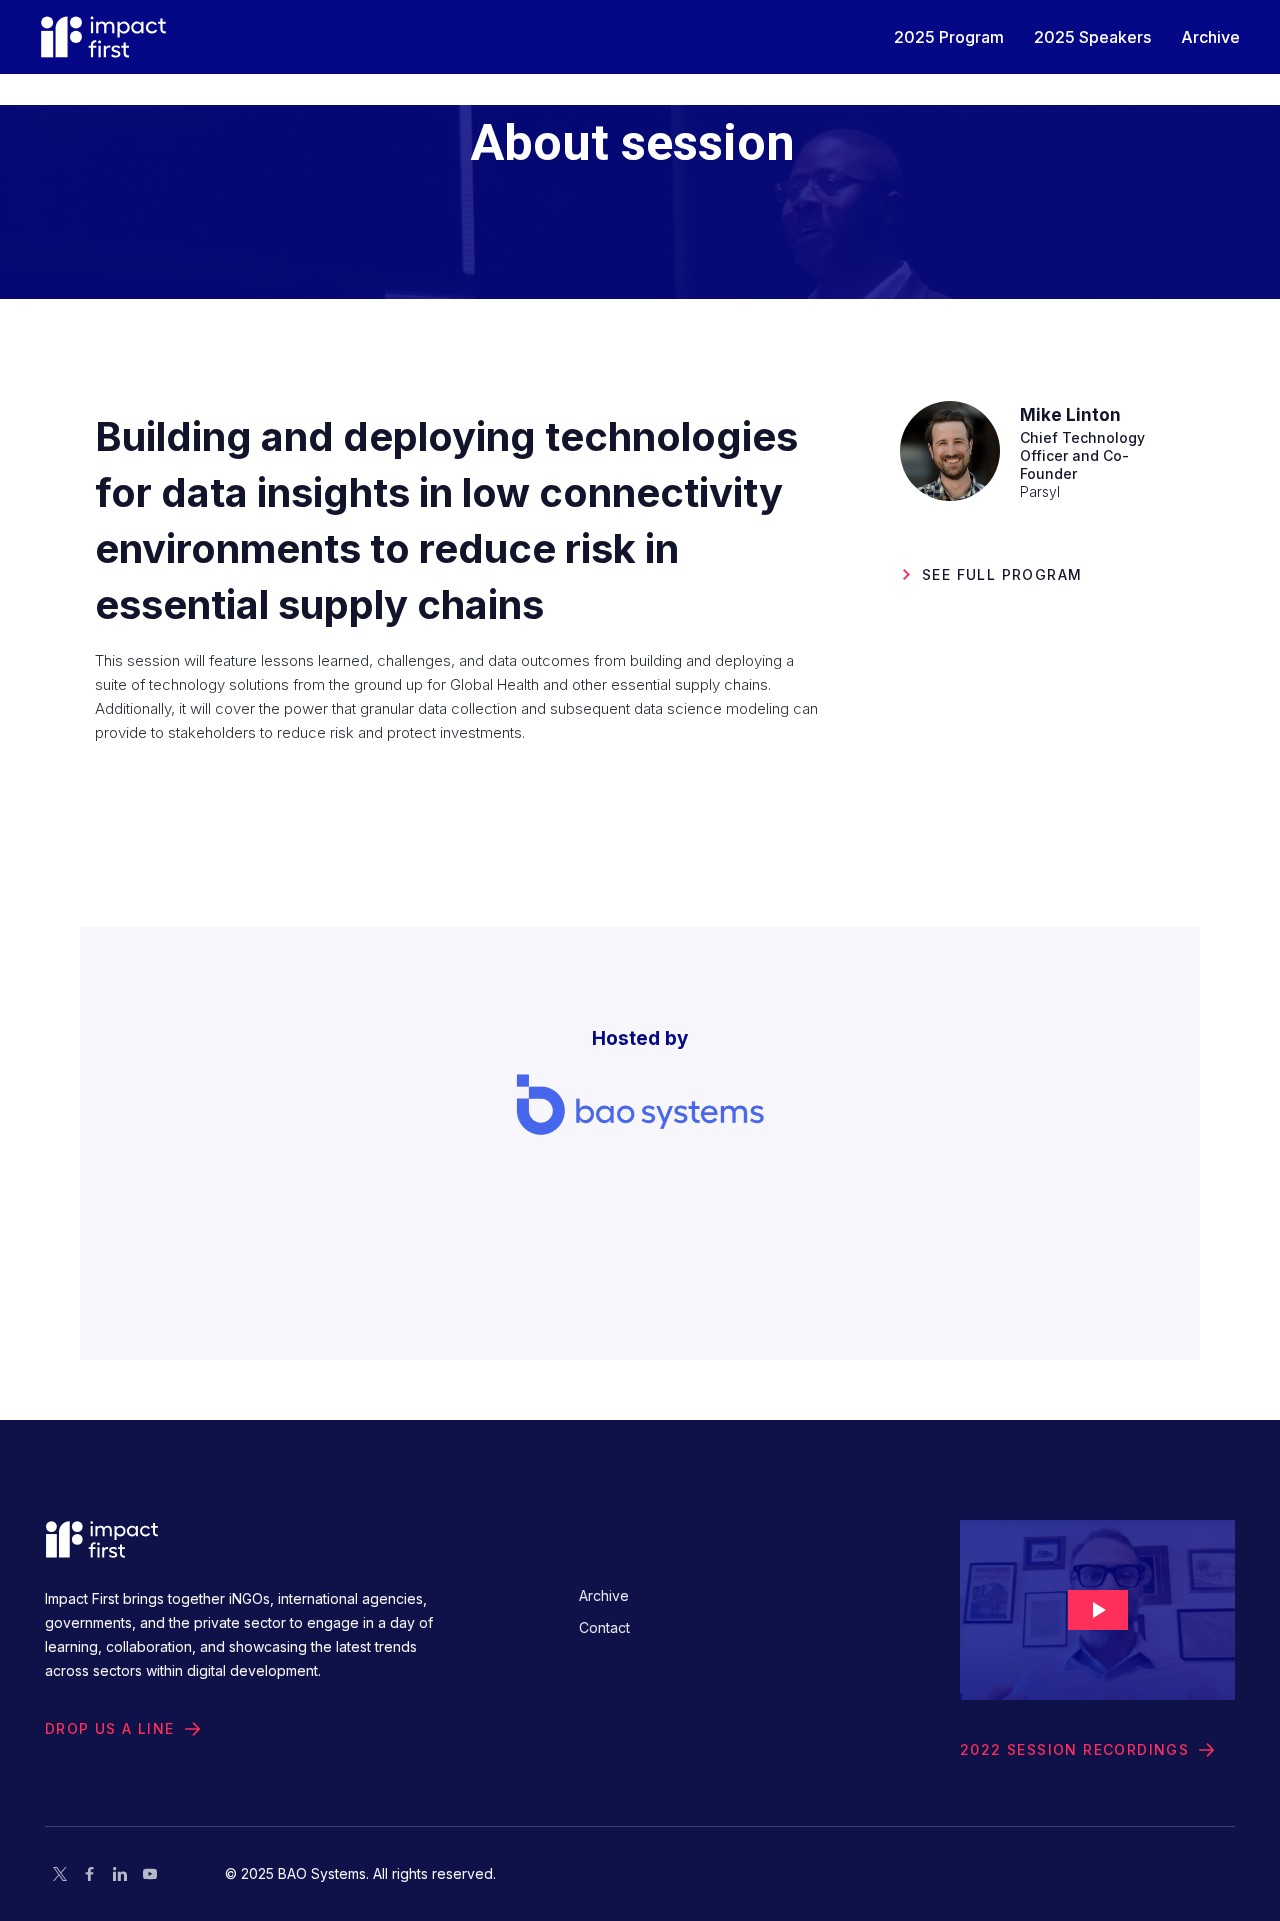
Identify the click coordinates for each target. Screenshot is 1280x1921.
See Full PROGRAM (1002, 574)
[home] (103, 37)
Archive (604, 1595)
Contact (604, 1627)
